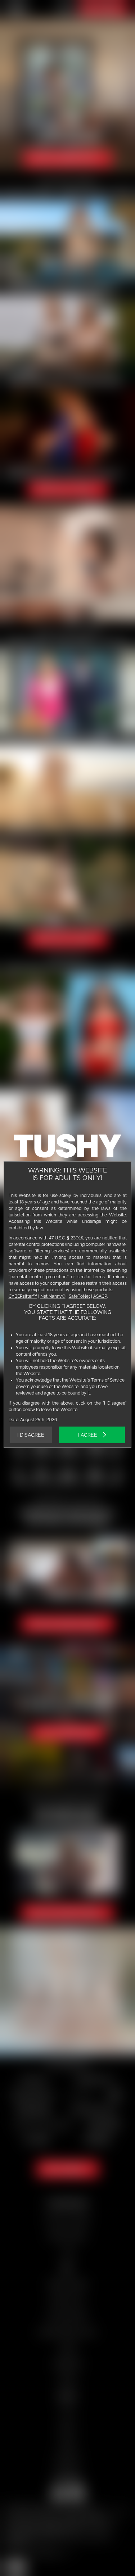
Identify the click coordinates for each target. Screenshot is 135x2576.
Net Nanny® (53, 1296)
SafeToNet (79, 1296)
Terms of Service (108, 1380)
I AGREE (88, 1435)
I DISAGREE (31, 1435)
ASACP (100, 1296)
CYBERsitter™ (23, 1296)
